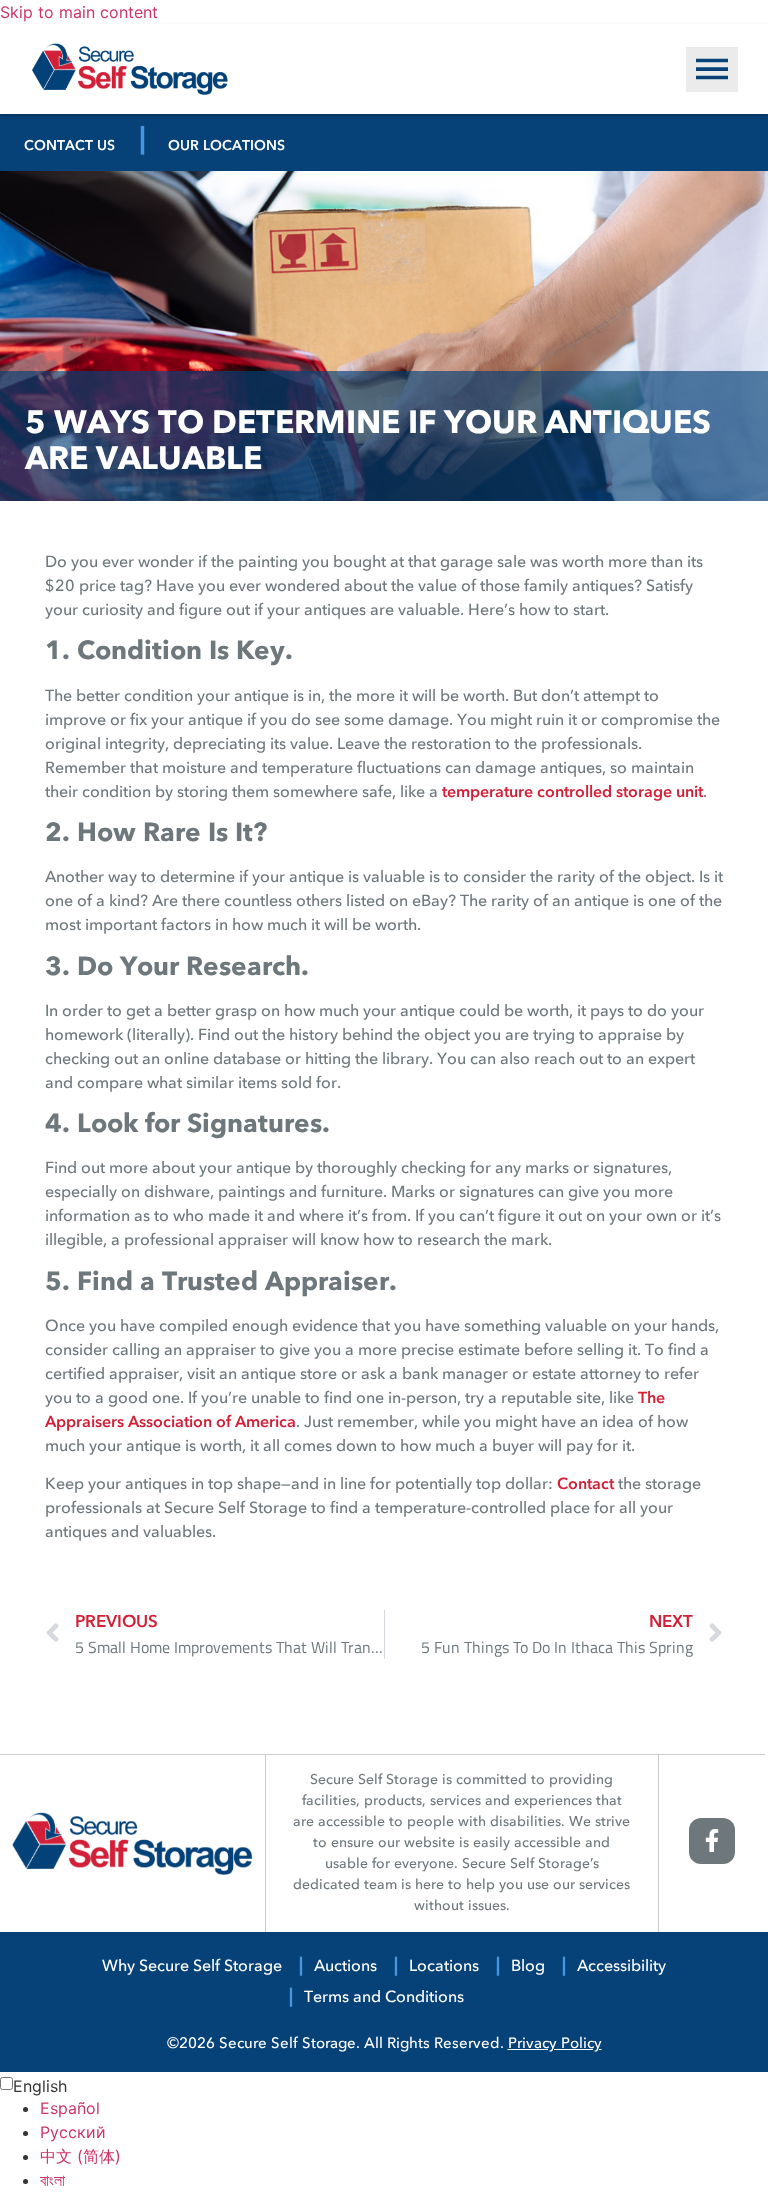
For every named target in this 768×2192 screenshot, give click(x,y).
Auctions (345, 1967)
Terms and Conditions (384, 1998)
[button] (712, 69)
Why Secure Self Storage (192, 1967)
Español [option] (70, 2108)
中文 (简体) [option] (80, 2156)
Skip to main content (79, 12)
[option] (404, 2108)
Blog (528, 1967)
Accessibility (621, 1967)
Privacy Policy (555, 2045)
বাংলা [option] (52, 2180)
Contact (585, 1485)
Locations (444, 1967)
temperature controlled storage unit (572, 793)
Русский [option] (73, 2132)
